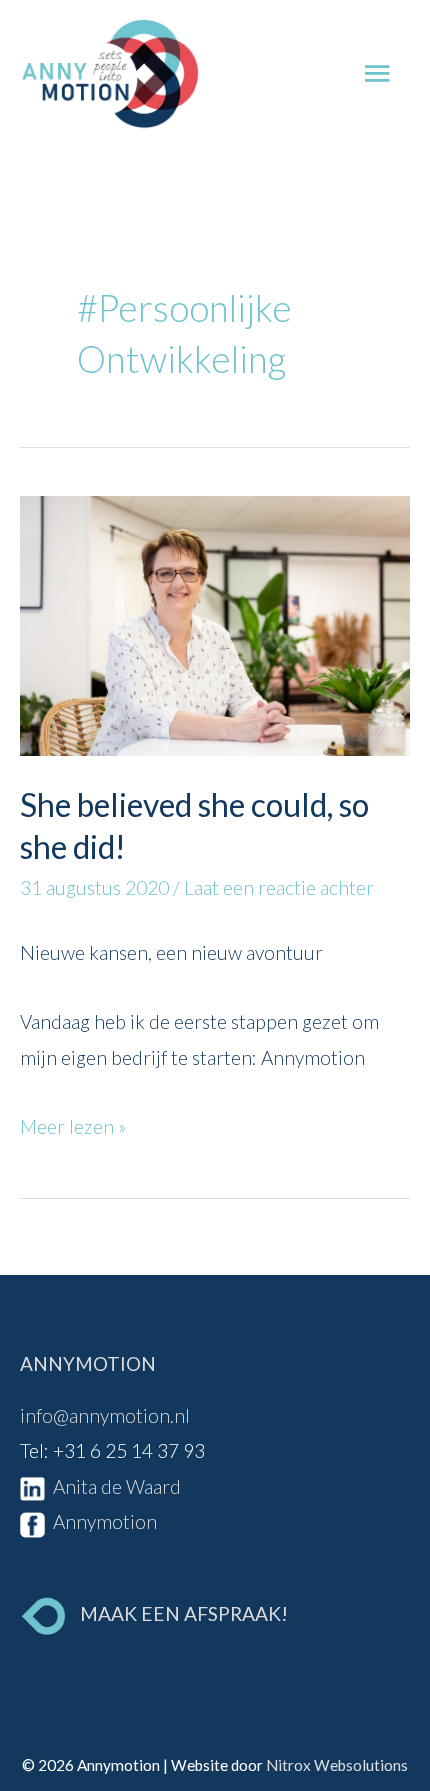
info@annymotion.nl (105, 1415)
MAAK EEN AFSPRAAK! (184, 1613)
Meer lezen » (73, 1123)
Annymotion (101, 1521)
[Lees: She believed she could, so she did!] (215, 622)
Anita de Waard (113, 1486)
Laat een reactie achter (279, 887)
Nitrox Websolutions (337, 1765)
